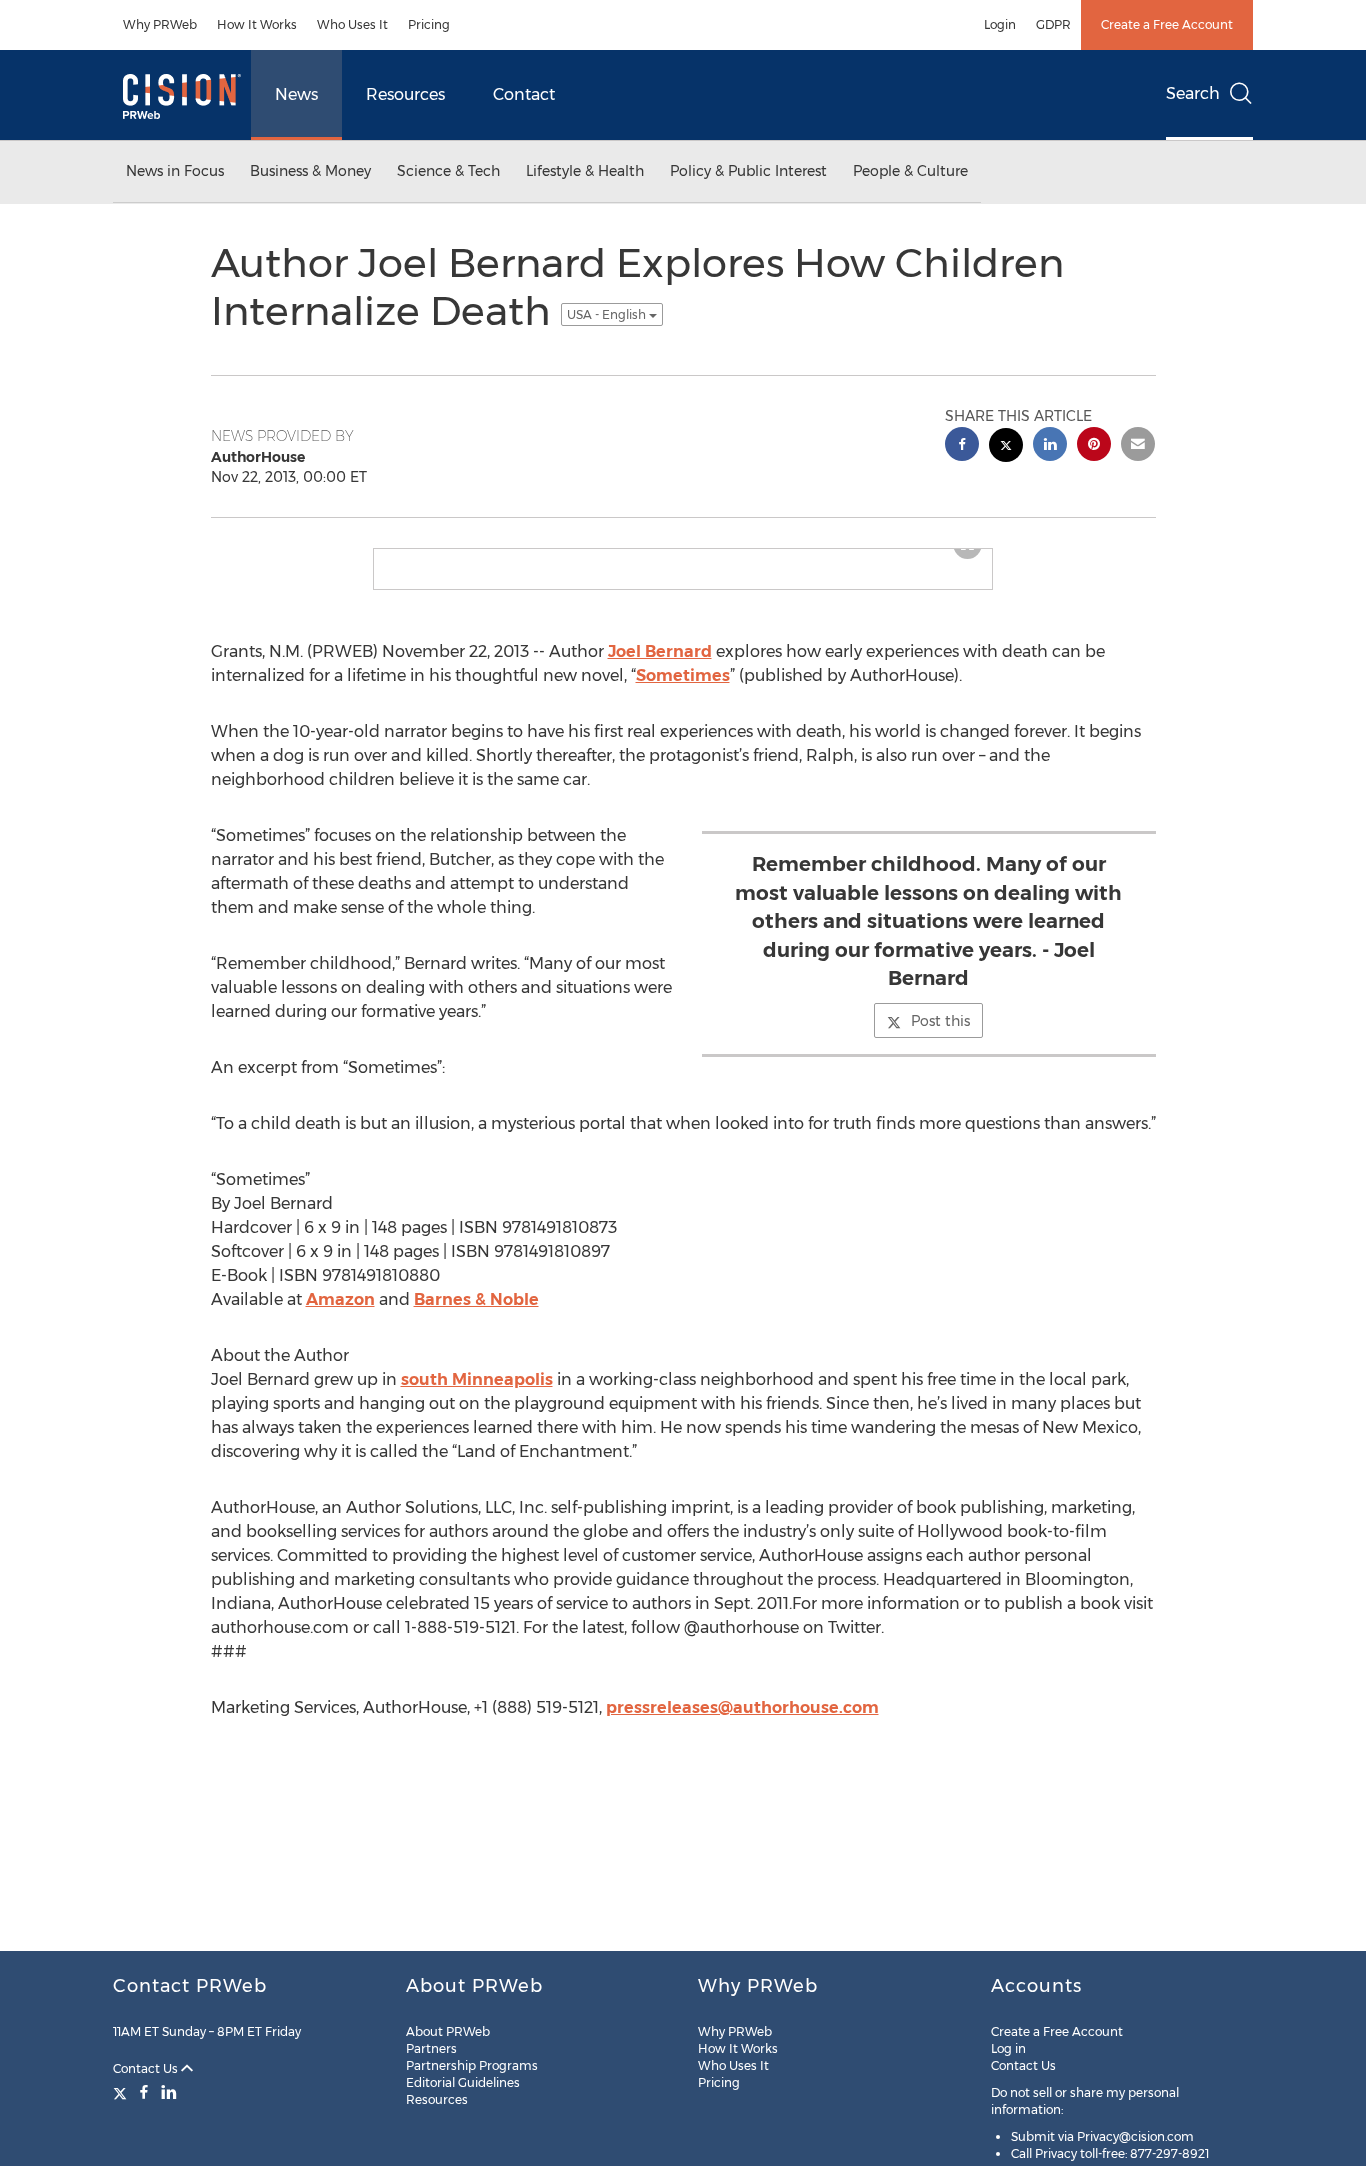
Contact (524, 94)
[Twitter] (122, 2092)
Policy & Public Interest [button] (748, 171)
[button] (683, 557)
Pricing (429, 24)
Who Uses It (352, 24)
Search (1193, 93)
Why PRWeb (160, 24)
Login (1000, 24)
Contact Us (147, 2068)
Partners (431, 2048)
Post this (940, 1037)
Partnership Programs (472, 2065)
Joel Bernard (660, 667)
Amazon (340, 1315)
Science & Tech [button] (448, 171)
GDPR (1053, 24)
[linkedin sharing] (1050, 446)
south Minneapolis (477, 1395)
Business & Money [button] (310, 171)
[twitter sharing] (1006, 447)
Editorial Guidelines (463, 2082)
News (296, 94)
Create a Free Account (1167, 24)
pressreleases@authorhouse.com (742, 1723)
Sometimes (683, 691)
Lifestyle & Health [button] (585, 171)
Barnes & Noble (476, 1315)
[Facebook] (144, 2092)
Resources (405, 94)
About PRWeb (448, 2031)
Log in (1008, 2048)
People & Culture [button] (910, 171)
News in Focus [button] (175, 171)
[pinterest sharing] (1094, 446)
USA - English (608, 314)
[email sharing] (1138, 446)
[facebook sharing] (962, 446)
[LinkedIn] (169, 2092)
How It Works (257, 24)
